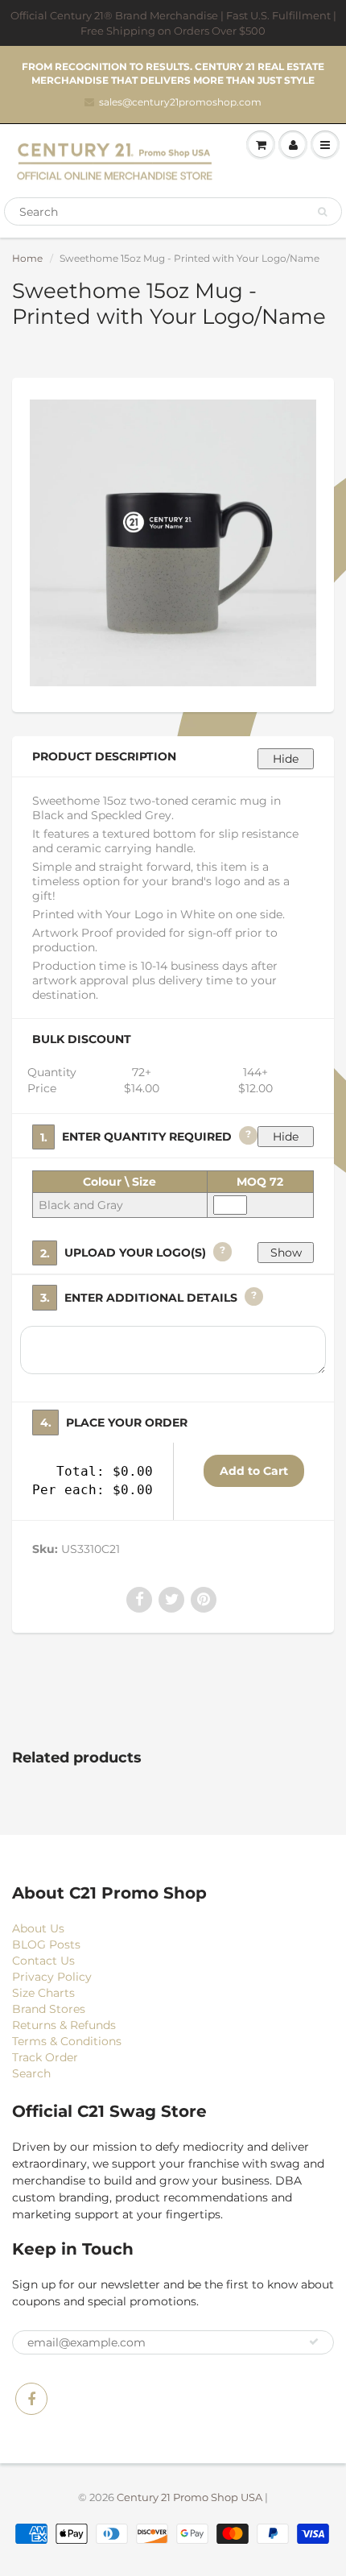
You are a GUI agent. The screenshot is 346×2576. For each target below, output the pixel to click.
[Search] (322, 212)
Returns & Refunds (64, 2025)
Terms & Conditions (67, 2041)
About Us (38, 1928)
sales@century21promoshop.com (180, 102)
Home (27, 258)
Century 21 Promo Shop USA (189, 2497)
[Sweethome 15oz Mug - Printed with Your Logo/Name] (173, 543)
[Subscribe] (314, 2342)
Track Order (45, 2057)
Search (31, 2073)
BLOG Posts (46, 1944)
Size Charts (43, 1993)
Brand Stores (49, 2009)
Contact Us (43, 1961)
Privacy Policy (52, 1977)
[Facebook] (31, 2399)
